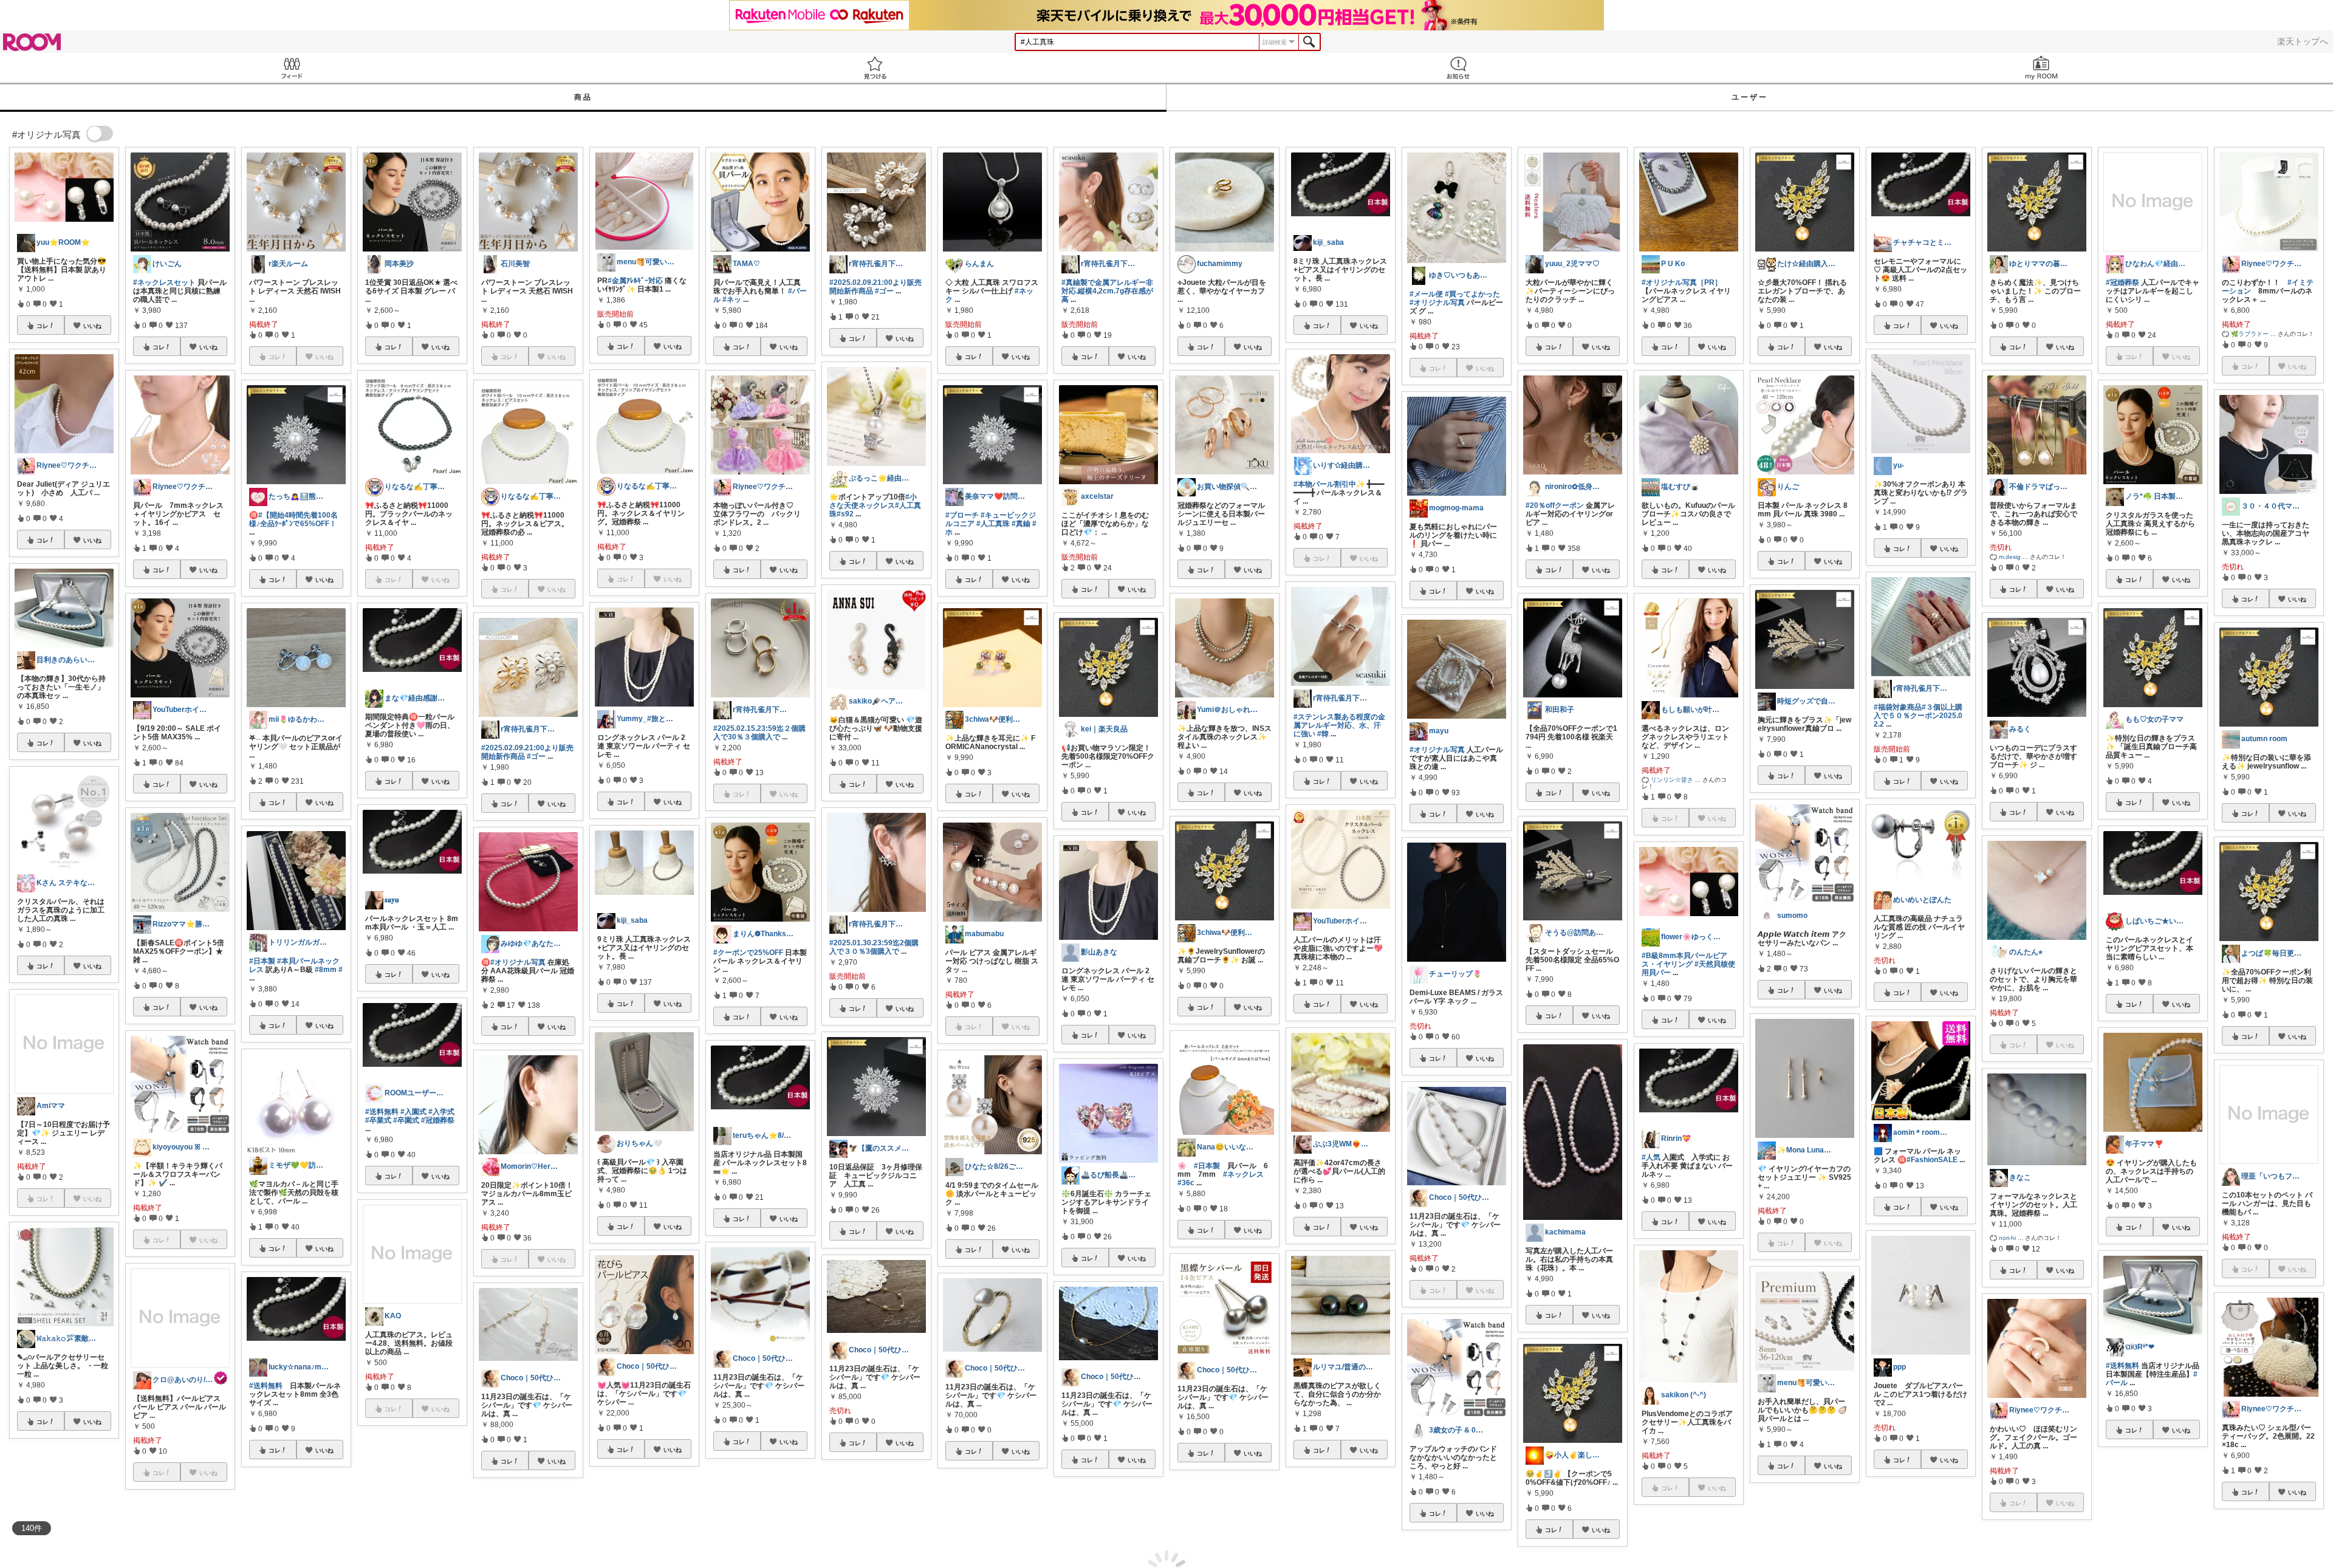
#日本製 (262, 961)
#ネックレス (1243, 1174)
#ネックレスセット (164, 282)
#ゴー (536, 756)
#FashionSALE (1932, 1160)
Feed (292, 68)
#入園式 (413, 1112)
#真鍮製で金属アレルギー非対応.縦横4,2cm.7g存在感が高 (1107, 291)
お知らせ (1458, 68)
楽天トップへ (2303, 41)
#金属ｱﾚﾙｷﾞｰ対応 (635, 281)
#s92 (845, 514)
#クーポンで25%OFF (748, 953)
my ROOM (2041, 68)
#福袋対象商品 (1898, 707)
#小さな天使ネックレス (873, 501)
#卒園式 (406, 1120)
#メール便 (1426, 294)
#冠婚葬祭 (438, 1120)
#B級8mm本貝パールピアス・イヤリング (1684, 960)
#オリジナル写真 (518, 962)
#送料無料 (266, 1386)
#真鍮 (1021, 524)
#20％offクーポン (1555, 505)
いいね (92, 326)
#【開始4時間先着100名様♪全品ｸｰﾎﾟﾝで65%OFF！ (293, 519)
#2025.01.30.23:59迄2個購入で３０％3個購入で (874, 947)
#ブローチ (962, 515)
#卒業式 (378, 1120)
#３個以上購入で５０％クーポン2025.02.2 (1918, 716)
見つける (875, 68)
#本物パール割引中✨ (1329, 484)
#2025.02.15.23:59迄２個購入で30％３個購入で (759, 733)
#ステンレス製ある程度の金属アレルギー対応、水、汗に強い (1339, 725)
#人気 (1651, 1157)
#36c (1186, 1183)
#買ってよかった (1472, 294)
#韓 (1323, 734)
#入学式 (441, 1112)
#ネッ (732, 300)
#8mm (326, 970)
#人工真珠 (993, 524)
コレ (43, 326)
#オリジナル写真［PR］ (1682, 282)
